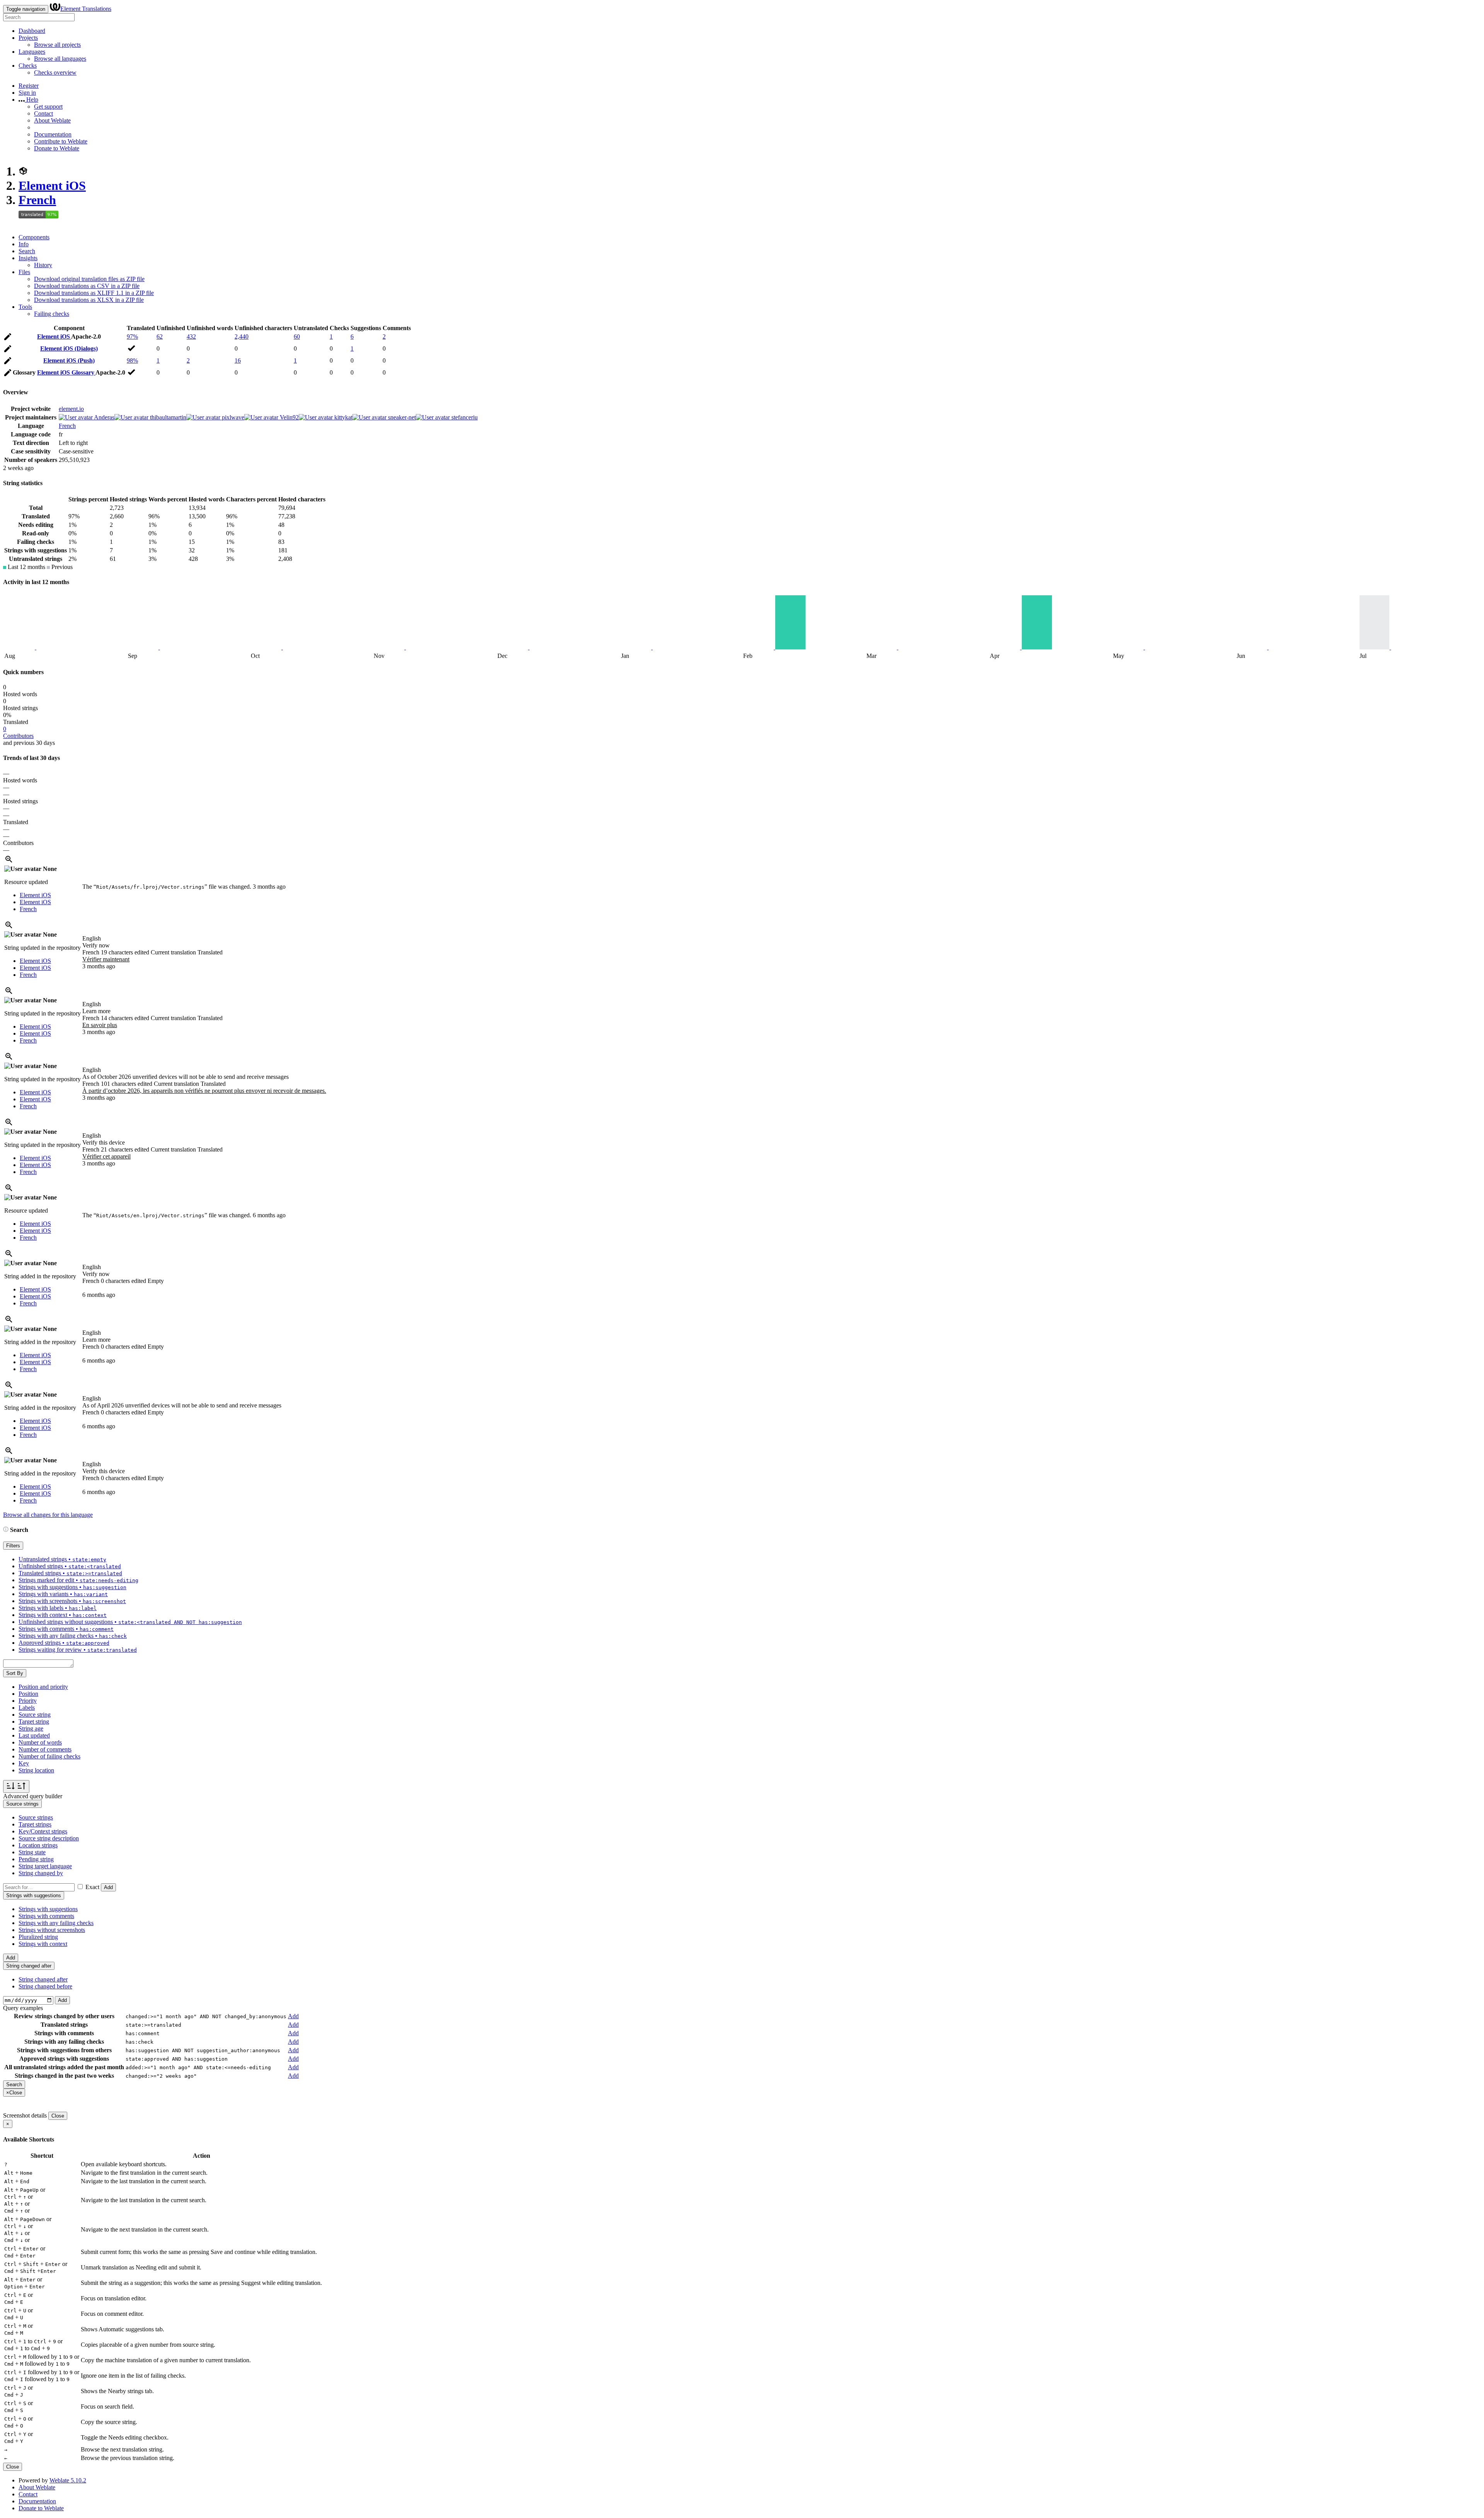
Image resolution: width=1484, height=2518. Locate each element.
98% (132, 360)
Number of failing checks (49, 1756)
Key (24, 1763)
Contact (43, 113)
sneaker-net (401, 417)
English (92, 938)
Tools (25, 307)
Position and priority (43, 1687)
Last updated (34, 1735)
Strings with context (43, 1944)
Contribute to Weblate (61, 141)
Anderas (104, 417)
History (43, 265)
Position (28, 1694)
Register (29, 86)
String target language (45, 1866)
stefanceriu (464, 417)
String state (32, 1852)
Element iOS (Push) (69, 360)
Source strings (36, 1817)
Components (34, 237)
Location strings (38, 1845)
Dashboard (32, 31)
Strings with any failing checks (56, 1923)
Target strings (35, 1824)
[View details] (9, 862)
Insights (28, 258)
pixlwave (232, 417)
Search (27, 251)
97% (132, 336)
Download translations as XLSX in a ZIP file (89, 300)
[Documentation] (6, 1530)
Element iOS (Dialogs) (69, 348)
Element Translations (86, 9)
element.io (71, 409)
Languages (32, 52)
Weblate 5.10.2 (68, 2480)
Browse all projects (57, 45)
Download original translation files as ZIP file (89, 279)
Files (24, 272)
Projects (28, 38)
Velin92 (288, 417)
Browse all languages (60, 59)
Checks (28, 66)
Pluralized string (38, 1937)
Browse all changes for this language (48, 1515)
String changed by (41, 1873)
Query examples (23, 2008)
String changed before (45, 1986)
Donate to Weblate (57, 148)
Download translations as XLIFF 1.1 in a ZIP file (94, 293)
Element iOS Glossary (66, 372)
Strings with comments (46, 1916)
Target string (34, 1722)
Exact (92, 1887)
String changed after (43, 1979)
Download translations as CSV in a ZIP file (87, 286)
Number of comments (45, 1749)
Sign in (27, 93)
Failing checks (52, 314)
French (37, 200)
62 (160, 336)
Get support (48, 106)
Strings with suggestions (48, 1909)
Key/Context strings (43, 1831)
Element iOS (52, 186)
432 (191, 336)
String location (36, 1770)
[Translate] (8, 338)
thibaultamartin (167, 417)
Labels (27, 1708)
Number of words (40, 1742)
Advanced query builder (33, 1796)
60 (297, 336)
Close (58, 2116)
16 (238, 360)
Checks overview (55, 72)
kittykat (343, 417)
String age (31, 1728)
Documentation (53, 134)
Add (108, 1887)
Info (24, 244)
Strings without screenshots (52, 1930)
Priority (28, 1701)
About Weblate (52, 120)
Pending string (36, 1859)
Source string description (49, 1838)
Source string (35, 1715)
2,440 (242, 336)
